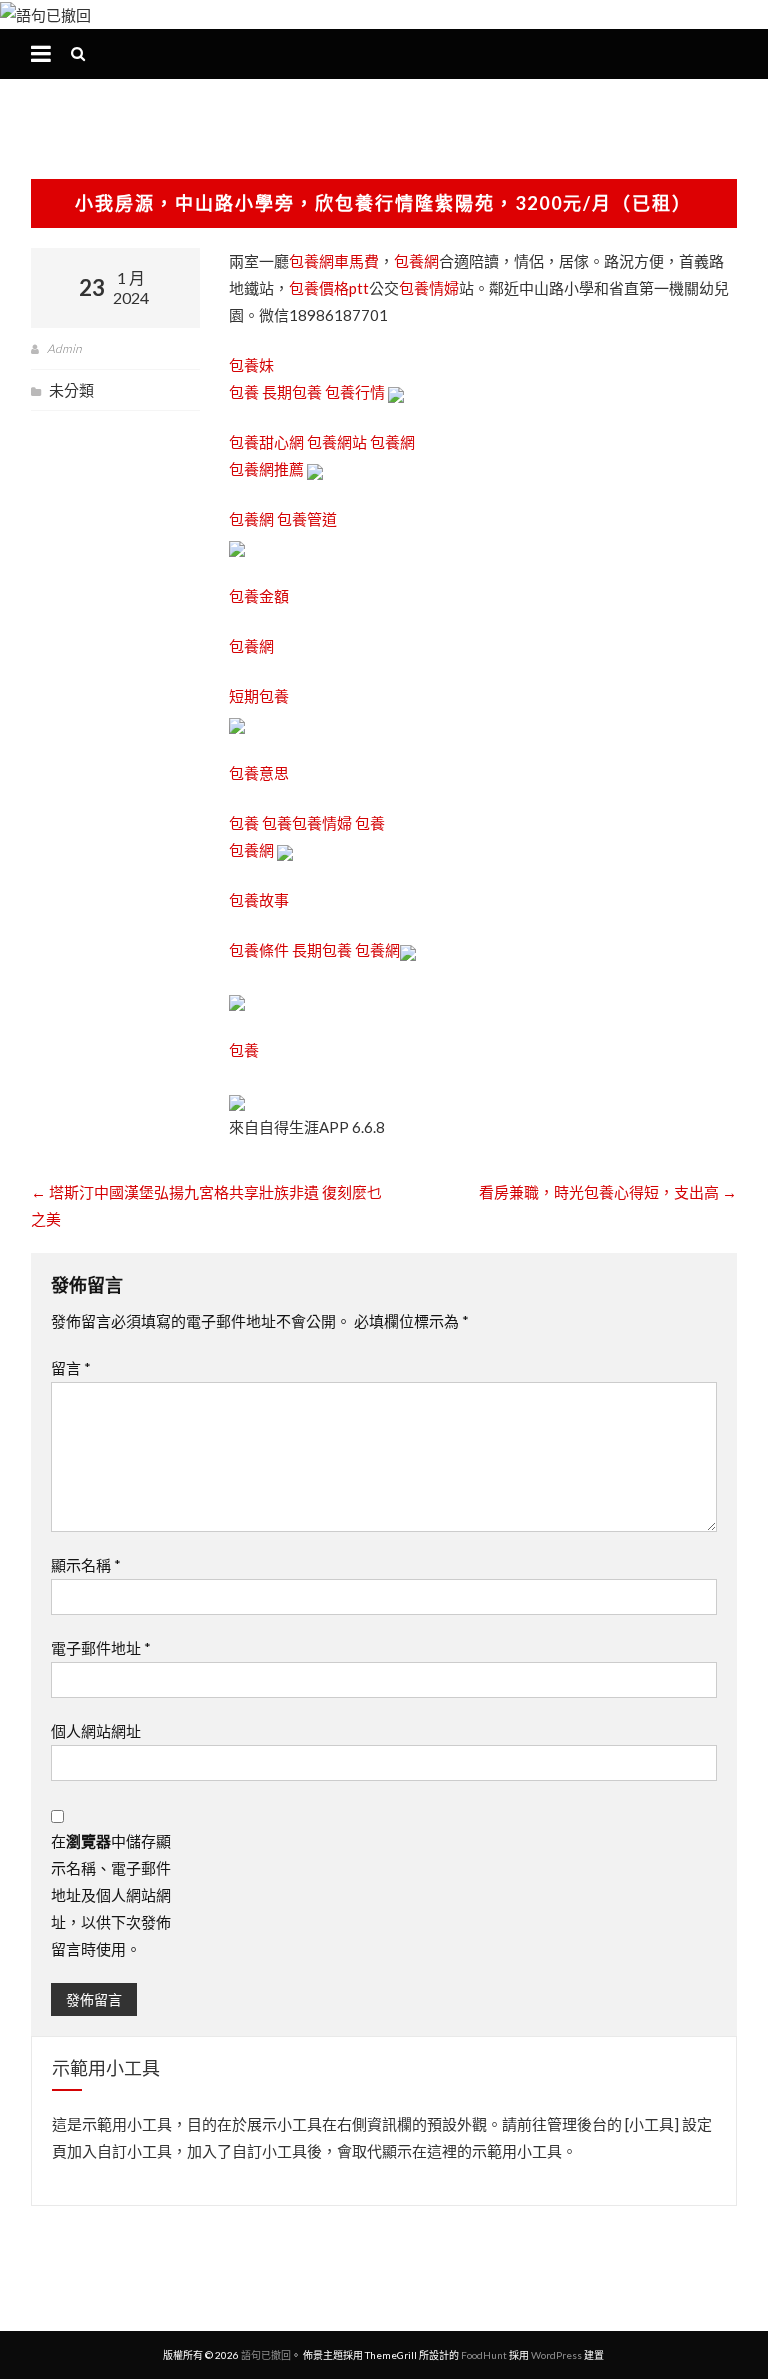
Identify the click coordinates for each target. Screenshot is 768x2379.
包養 (244, 392)
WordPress (556, 2355)
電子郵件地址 (101, 1648)
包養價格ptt (329, 288)
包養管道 (307, 519)
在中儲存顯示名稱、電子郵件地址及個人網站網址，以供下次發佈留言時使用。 (111, 1895)
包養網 (416, 261)
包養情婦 (429, 288)
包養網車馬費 (334, 261)
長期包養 (292, 392)
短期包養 (259, 696)
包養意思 (259, 773)
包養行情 (355, 392)
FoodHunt (484, 2355)
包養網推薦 (266, 469)
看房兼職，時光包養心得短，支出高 (608, 1192)
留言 (71, 1368)
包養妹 (251, 365)
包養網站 (337, 442)
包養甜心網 (266, 442)
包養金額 (259, 596)
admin (64, 348)
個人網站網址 (96, 1731)
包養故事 (259, 900)
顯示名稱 (86, 1565)
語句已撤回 (266, 2355)
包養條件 (259, 950)
